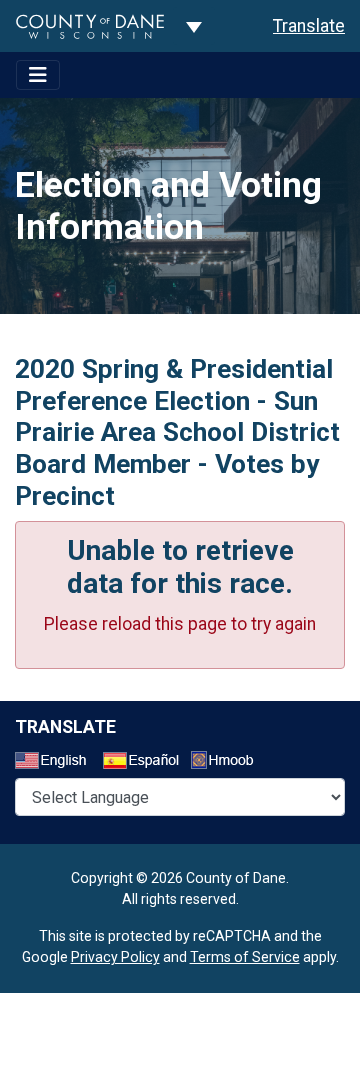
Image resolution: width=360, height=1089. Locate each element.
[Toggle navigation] (38, 75)
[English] (57, 763)
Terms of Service (245, 957)
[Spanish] (145, 763)
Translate (309, 26)
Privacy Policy (115, 957)
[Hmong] (229, 762)
